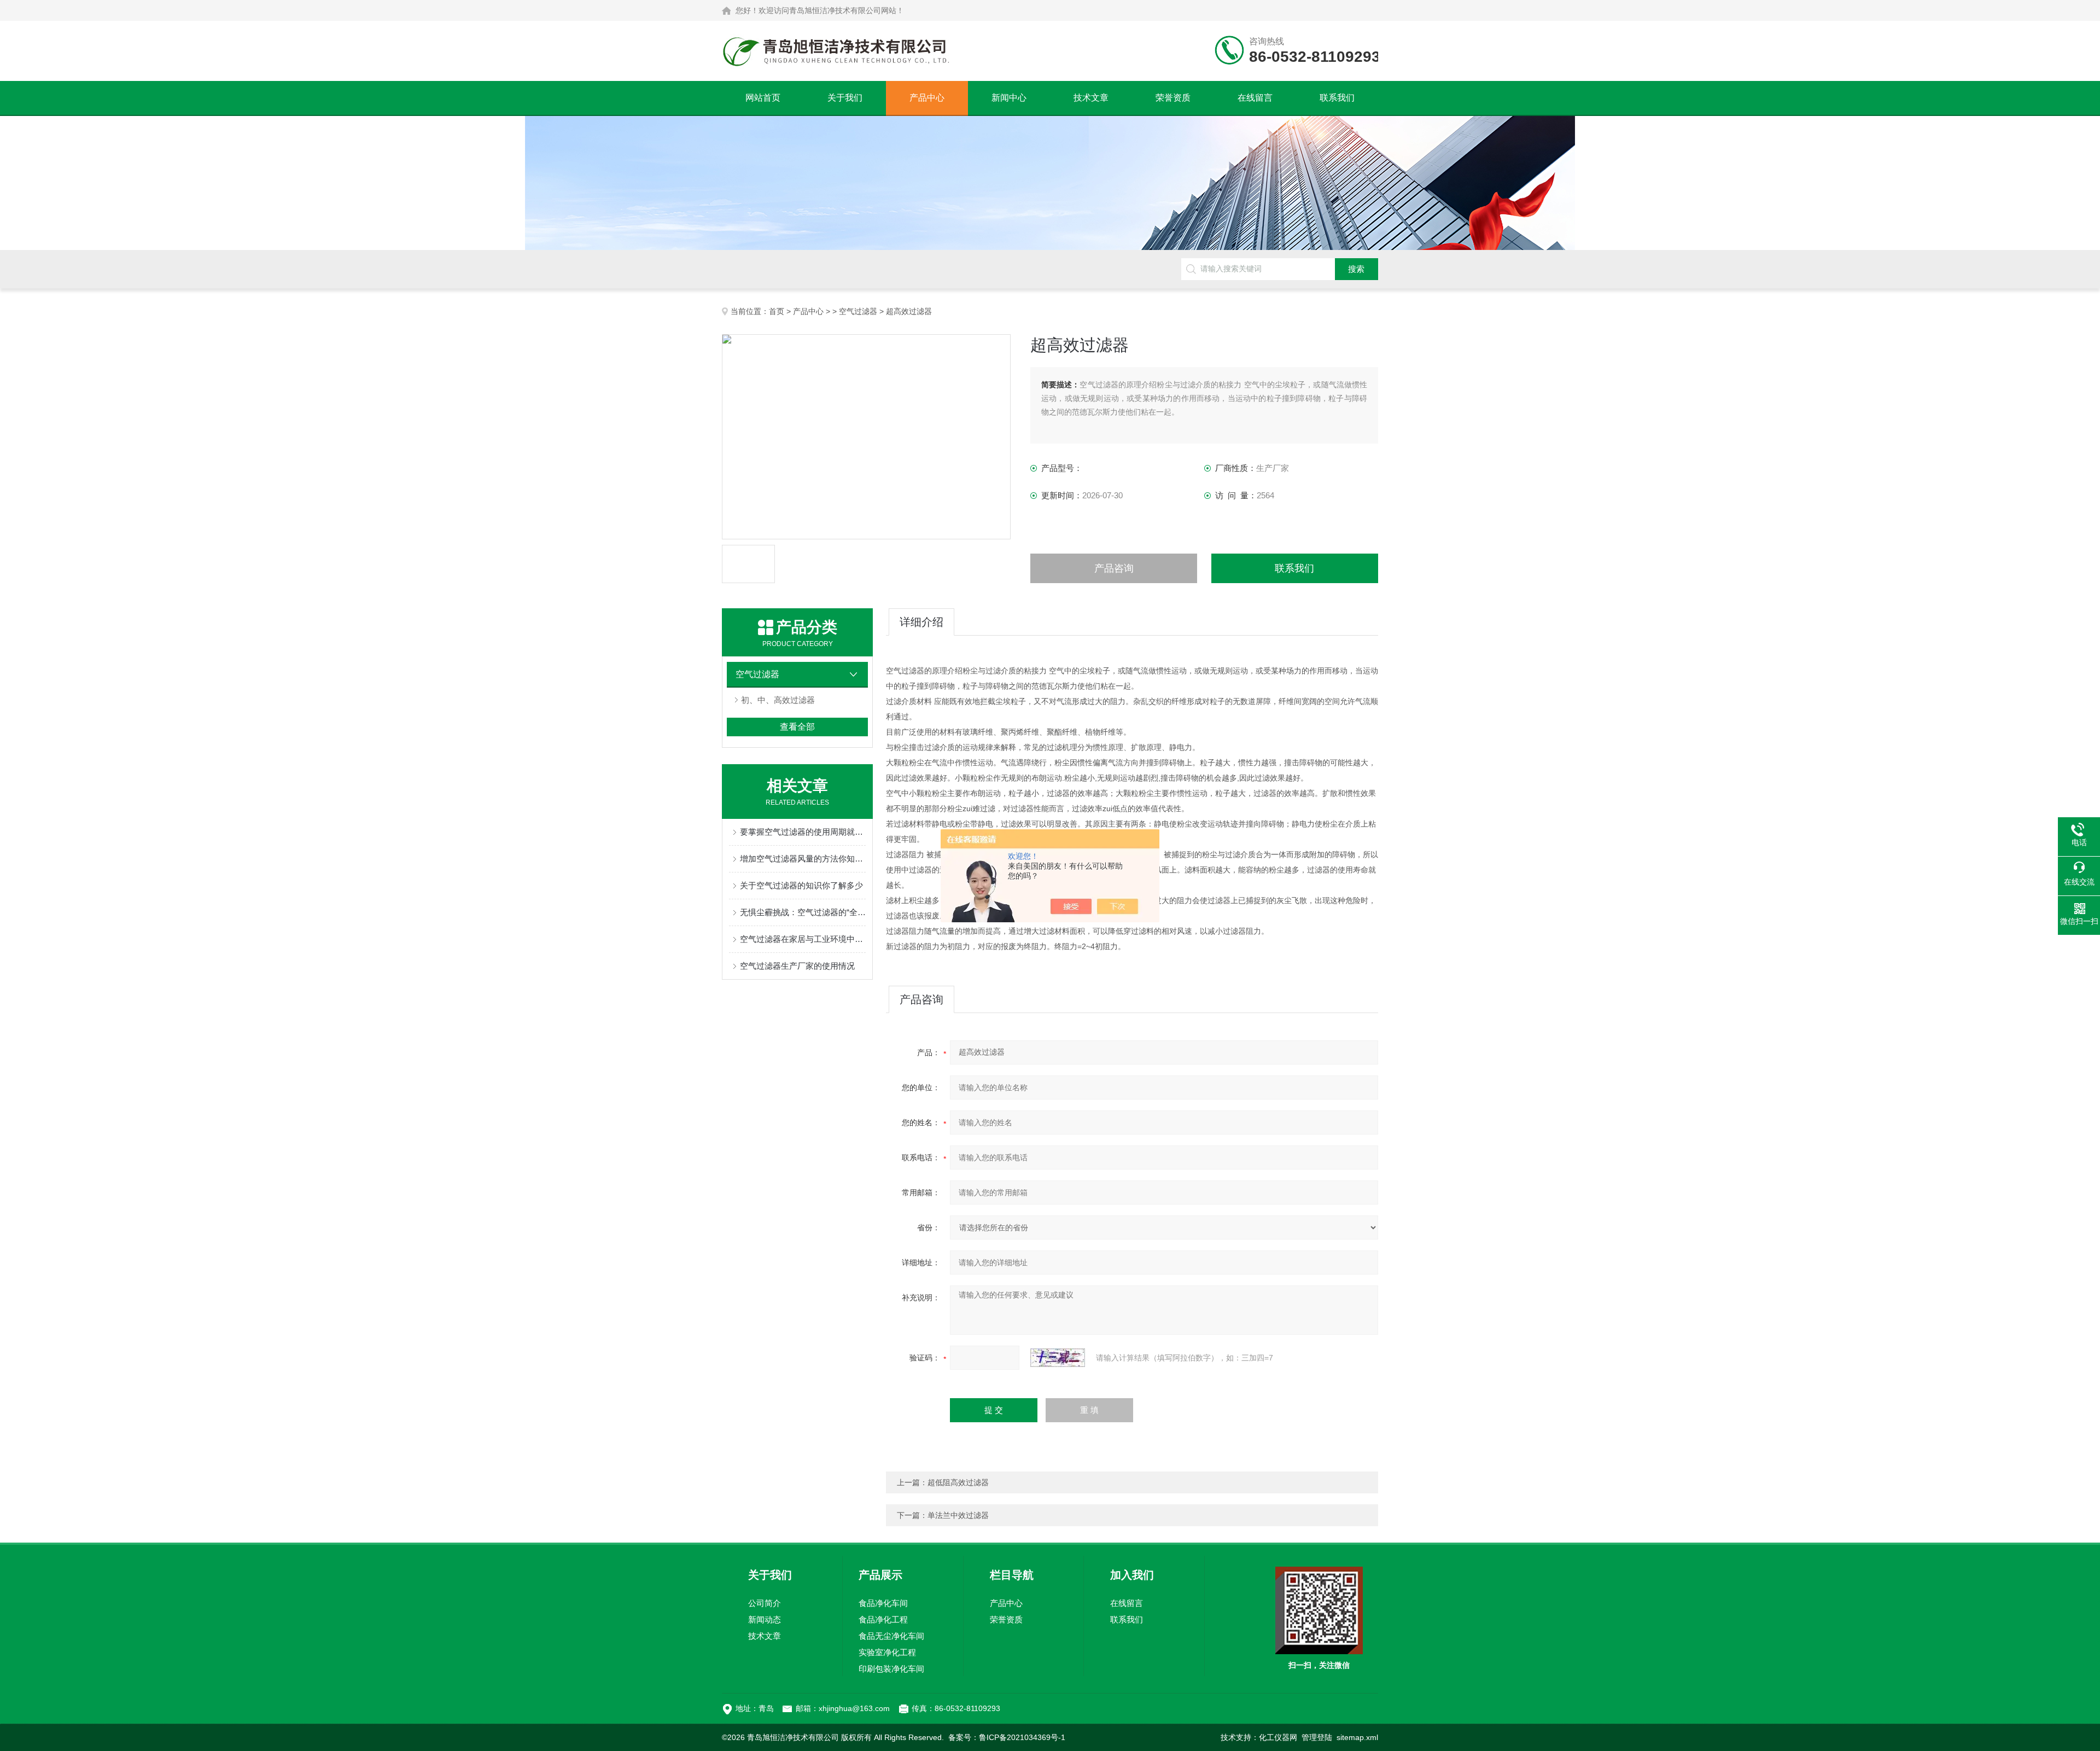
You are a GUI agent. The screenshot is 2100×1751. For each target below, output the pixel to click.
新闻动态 (765, 1619)
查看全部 (797, 727)
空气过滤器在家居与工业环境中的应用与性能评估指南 (803, 939)
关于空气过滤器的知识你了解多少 (801, 885)
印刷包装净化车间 (891, 1669)
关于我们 (845, 98)
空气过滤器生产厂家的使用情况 (797, 966)
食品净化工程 (883, 1619)
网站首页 (763, 98)
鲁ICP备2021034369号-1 (1022, 1737)
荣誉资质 (1173, 98)
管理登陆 (1317, 1737)
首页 (777, 311)
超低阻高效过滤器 (958, 1482)
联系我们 (1337, 98)
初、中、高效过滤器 (778, 700)
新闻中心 (1009, 98)
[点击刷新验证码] (1058, 1358)
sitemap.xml (1357, 1737)
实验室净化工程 (887, 1652)
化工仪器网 (1278, 1737)
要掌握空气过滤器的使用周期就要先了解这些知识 (803, 832)
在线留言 (1255, 98)
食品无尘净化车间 (891, 1636)
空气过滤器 (858, 311)
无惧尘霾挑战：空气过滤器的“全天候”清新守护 (803, 912)
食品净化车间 (883, 1603)
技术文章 (1091, 98)
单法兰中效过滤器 (958, 1515)
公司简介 (765, 1603)
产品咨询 (1114, 568)
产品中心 (927, 98)
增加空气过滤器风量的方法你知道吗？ (803, 859)
